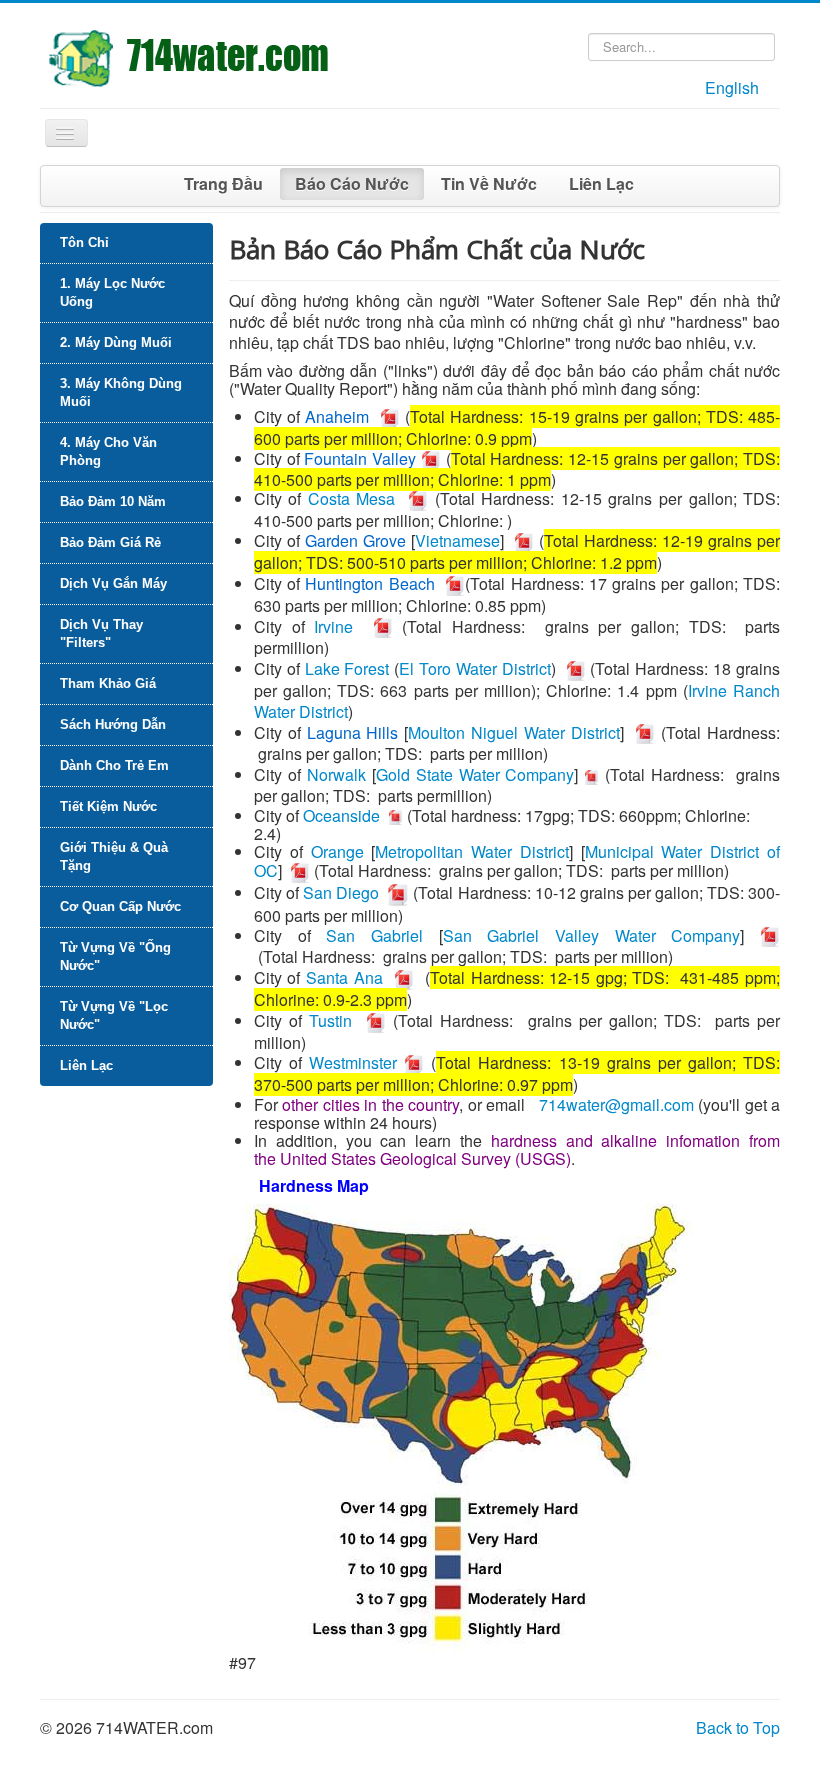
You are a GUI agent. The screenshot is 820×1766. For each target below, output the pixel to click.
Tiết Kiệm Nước (108, 806)
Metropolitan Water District (472, 851)
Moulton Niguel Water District (513, 732)
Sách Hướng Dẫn (113, 724)
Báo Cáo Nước (352, 183)
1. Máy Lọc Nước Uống (112, 292)
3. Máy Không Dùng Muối (121, 392)
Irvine (333, 626)
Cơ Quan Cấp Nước (120, 906)
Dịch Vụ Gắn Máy (113, 583)
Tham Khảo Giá (108, 683)
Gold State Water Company (475, 774)
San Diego (341, 892)
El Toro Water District (475, 668)
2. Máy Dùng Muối (116, 342)
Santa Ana (344, 977)
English (732, 87)
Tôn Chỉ (84, 242)
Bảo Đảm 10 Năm (113, 501)
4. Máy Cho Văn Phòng (108, 451)
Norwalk (336, 774)
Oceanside (341, 815)
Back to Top (738, 1727)
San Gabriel (374, 935)
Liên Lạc (601, 183)
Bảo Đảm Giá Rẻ (110, 542)
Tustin (330, 1020)
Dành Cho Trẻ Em (114, 765)
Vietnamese (457, 540)
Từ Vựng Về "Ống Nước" (115, 956)
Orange (337, 851)
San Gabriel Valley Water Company (592, 935)
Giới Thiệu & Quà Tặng (114, 856)
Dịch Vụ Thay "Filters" (101, 633)
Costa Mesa (352, 498)
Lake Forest (347, 668)
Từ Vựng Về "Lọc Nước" (114, 1015)
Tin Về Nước (489, 183)
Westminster (353, 1062)
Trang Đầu (223, 183)
